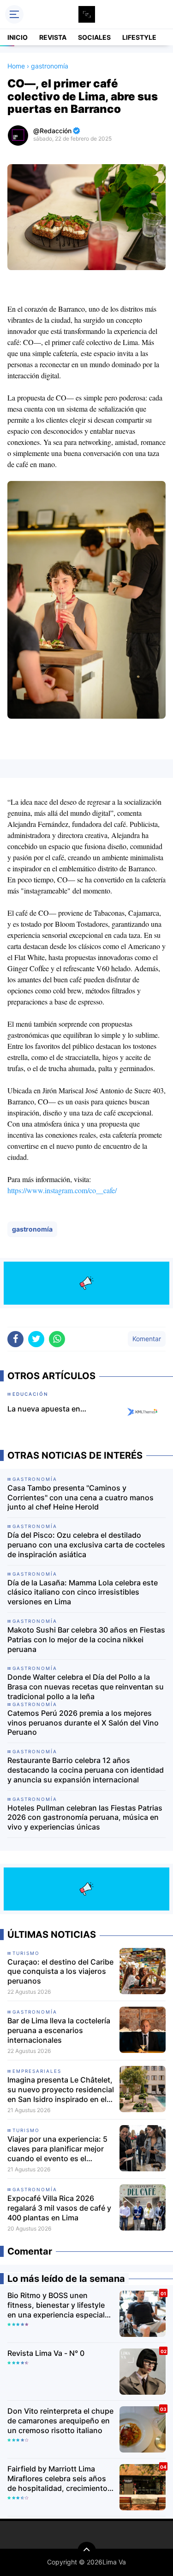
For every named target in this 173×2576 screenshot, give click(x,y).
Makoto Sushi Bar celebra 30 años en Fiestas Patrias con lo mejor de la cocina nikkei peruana (86, 1639)
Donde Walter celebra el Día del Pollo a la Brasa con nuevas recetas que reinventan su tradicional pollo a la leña (86, 1687)
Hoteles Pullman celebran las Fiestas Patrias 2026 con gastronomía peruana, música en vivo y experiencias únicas (85, 1818)
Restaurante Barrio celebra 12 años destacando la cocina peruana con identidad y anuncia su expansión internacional (86, 1770)
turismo (26, 1953)
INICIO (18, 37)
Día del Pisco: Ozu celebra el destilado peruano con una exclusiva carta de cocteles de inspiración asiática (86, 1545)
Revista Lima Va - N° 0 (46, 2353)
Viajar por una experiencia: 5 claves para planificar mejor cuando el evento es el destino (57, 2149)
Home (16, 66)
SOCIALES (94, 37)
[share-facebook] (15, 1339)
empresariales (37, 2071)
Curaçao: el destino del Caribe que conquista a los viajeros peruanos (60, 1972)
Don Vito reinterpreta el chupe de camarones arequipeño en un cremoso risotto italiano (60, 2421)
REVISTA (53, 37)
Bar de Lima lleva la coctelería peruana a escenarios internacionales (59, 2030)
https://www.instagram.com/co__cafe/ (62, 1190)
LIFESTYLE (139, 37)
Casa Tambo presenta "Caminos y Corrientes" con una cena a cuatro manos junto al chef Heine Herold (81, 1498)
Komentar (147, 1339)
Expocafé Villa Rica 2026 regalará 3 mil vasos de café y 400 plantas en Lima (59, 2208)
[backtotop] (87, 2551)
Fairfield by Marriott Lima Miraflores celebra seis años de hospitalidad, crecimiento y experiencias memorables (60, 2478)
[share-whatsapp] (57, 1339)
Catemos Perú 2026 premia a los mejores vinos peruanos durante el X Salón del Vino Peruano (83, 1723)
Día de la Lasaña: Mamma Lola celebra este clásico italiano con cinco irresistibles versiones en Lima (83, 1592)
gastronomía (32, 1229)
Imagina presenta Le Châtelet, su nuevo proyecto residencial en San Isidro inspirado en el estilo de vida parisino (61, 2089)
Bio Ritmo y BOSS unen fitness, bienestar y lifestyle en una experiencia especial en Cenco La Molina (56, 2305)
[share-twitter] (36, 1339)
